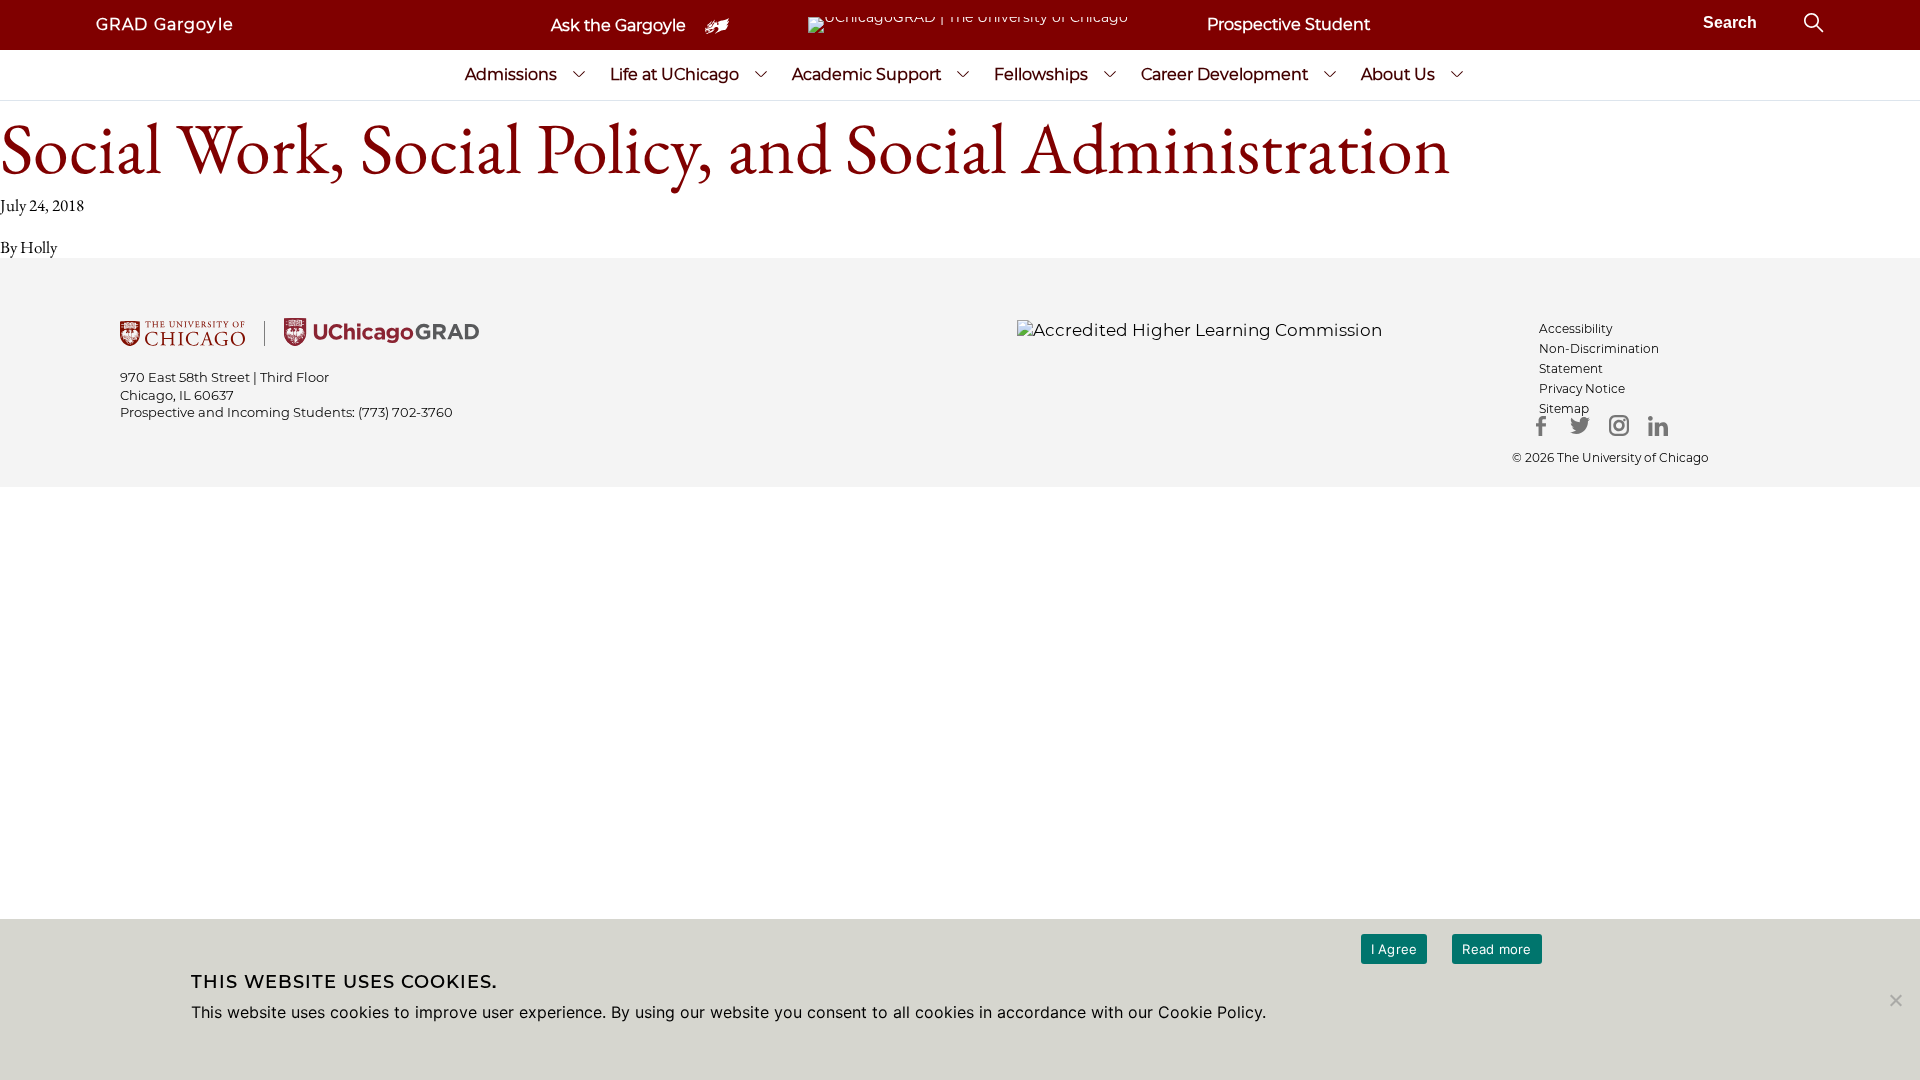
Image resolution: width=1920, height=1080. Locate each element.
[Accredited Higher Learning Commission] (1199, 329)
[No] (1895, 1000)
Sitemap (1564, 408)
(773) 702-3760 (405, 412)
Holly (38, 247)
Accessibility (1575, 328)
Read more (1496, 949)
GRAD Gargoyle (165, 24)
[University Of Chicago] (182, 340)
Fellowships (1041, 74)
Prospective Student (1288, 24)
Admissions (511, 74)
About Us (1398, 74)
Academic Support (866, 74)
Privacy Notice (1582, 388)
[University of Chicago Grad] (381, 340)
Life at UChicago (674, 74)
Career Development (1224, 74)
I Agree (1394, 949)
